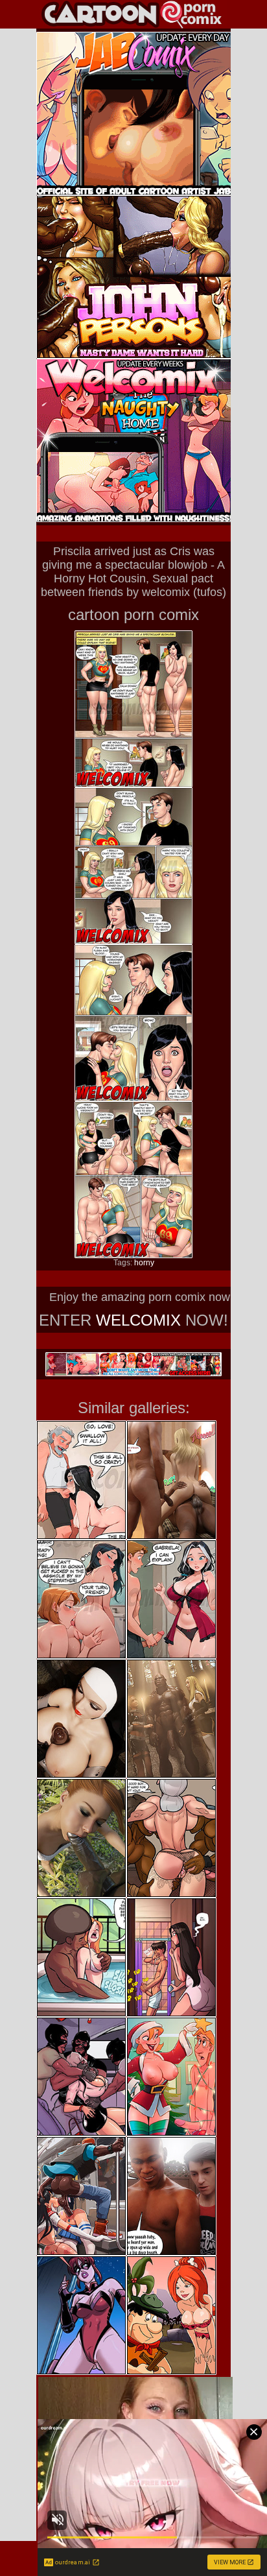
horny (144, 1263)
